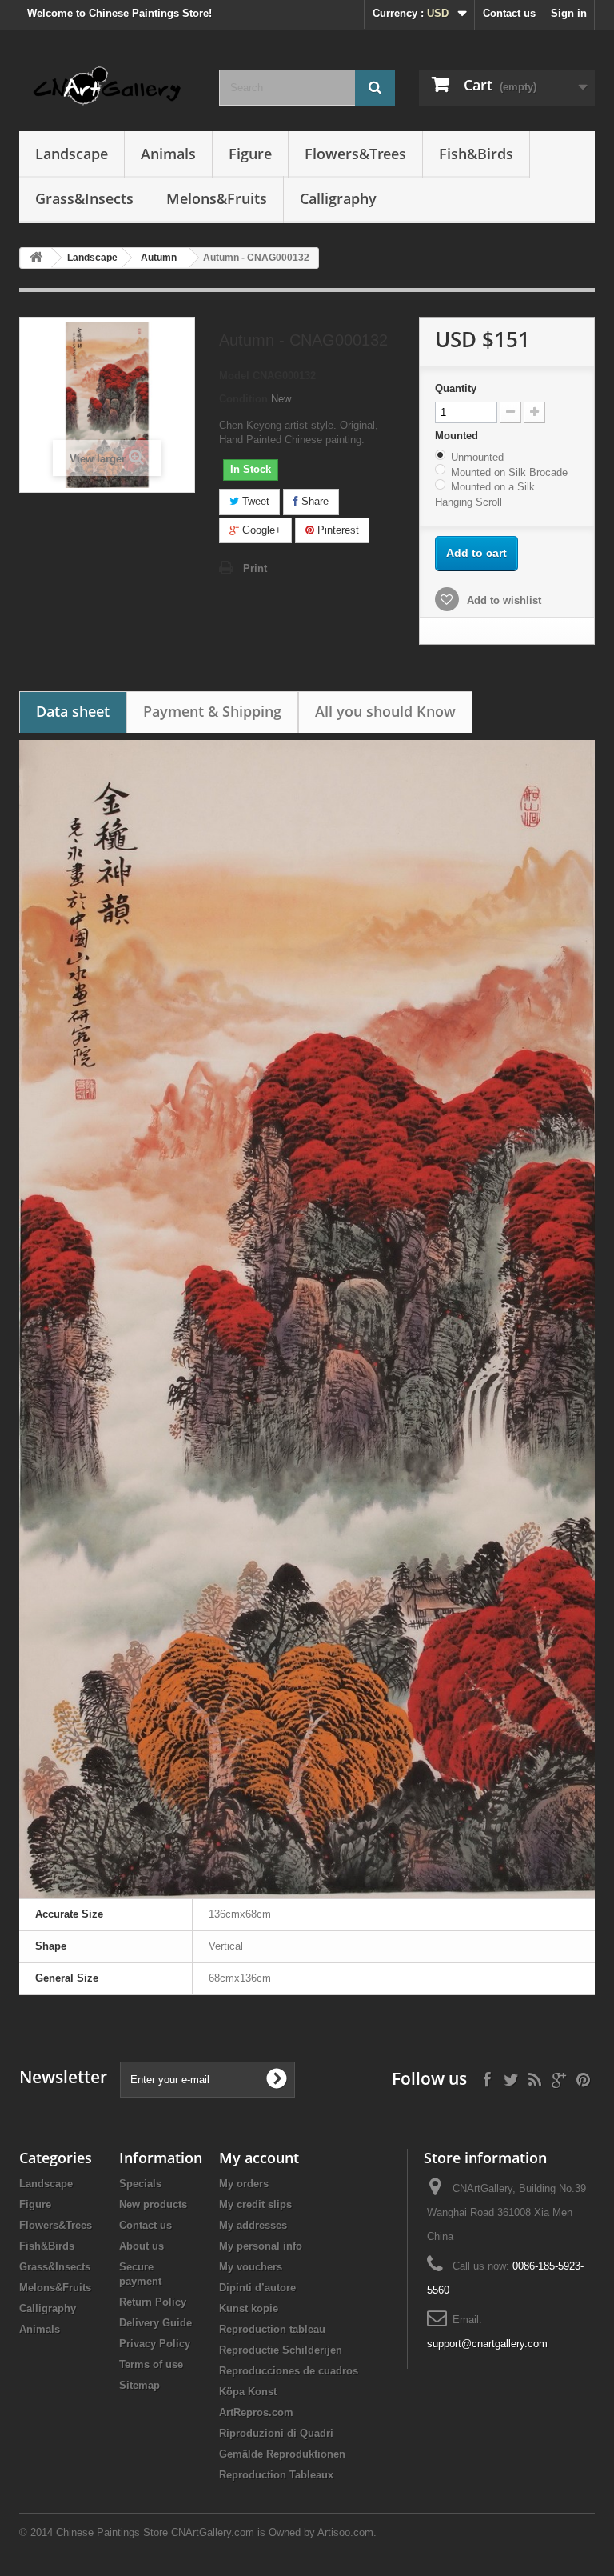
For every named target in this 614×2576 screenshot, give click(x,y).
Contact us (509, 13)
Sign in (569, 13)
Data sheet (73, 711)
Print (255, 568)
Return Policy (153, 2302)
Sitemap (140, 2385)
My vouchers (251, 2267)
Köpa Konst (248, 2392)
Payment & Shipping (212, 711)
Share (313, 501)
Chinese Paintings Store (112, 2532)
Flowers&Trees (355, 154)
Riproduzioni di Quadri (276, 2433)
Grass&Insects (84, 198)
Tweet (254, 501)
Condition (243, 399)
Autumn (159, 258)
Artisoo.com (345, 2532)
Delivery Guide (155, 2323)
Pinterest (337, 530)
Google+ (260, 530)
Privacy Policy (155, 2344)
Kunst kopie (249, 2308)
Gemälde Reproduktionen (282, 2454)
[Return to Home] (36, 258)
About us (142, 2246)
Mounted (458, 436)
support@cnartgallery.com (487, 2344)
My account (259, 2158)
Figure (250, 154)
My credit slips (255, 2204)
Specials (140, 2184)
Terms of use (151, 2364)
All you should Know (385, 711)
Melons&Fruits (217, 198)
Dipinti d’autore (257, 2288)
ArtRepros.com (256, 2412)
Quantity (456, 388)
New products (153, 2204)
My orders (244, 2184)
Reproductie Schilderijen (281, 2350)
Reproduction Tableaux (276, 2475)
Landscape (72, 154)
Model (234, 376)
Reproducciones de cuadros (289, 2371)
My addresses (253, 2225)
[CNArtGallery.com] (107, 86)
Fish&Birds (476, 154)
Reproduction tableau (272, 2329)
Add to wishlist (502, 600)
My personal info (261, 2246)
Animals (168, 154)
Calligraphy (338, 198)
